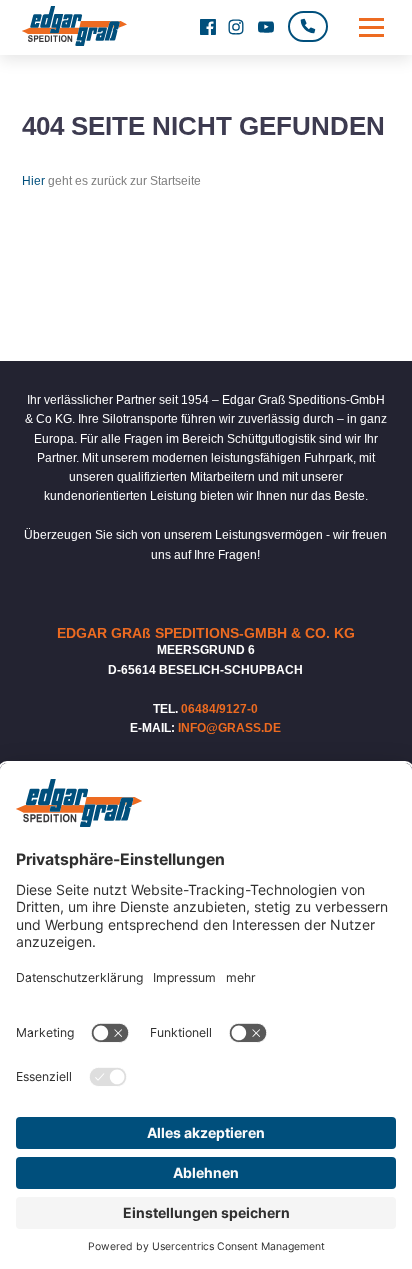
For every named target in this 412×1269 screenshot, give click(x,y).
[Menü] (371, 27)
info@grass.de (229, 728)
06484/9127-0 (219, 709)
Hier (33, 181)
